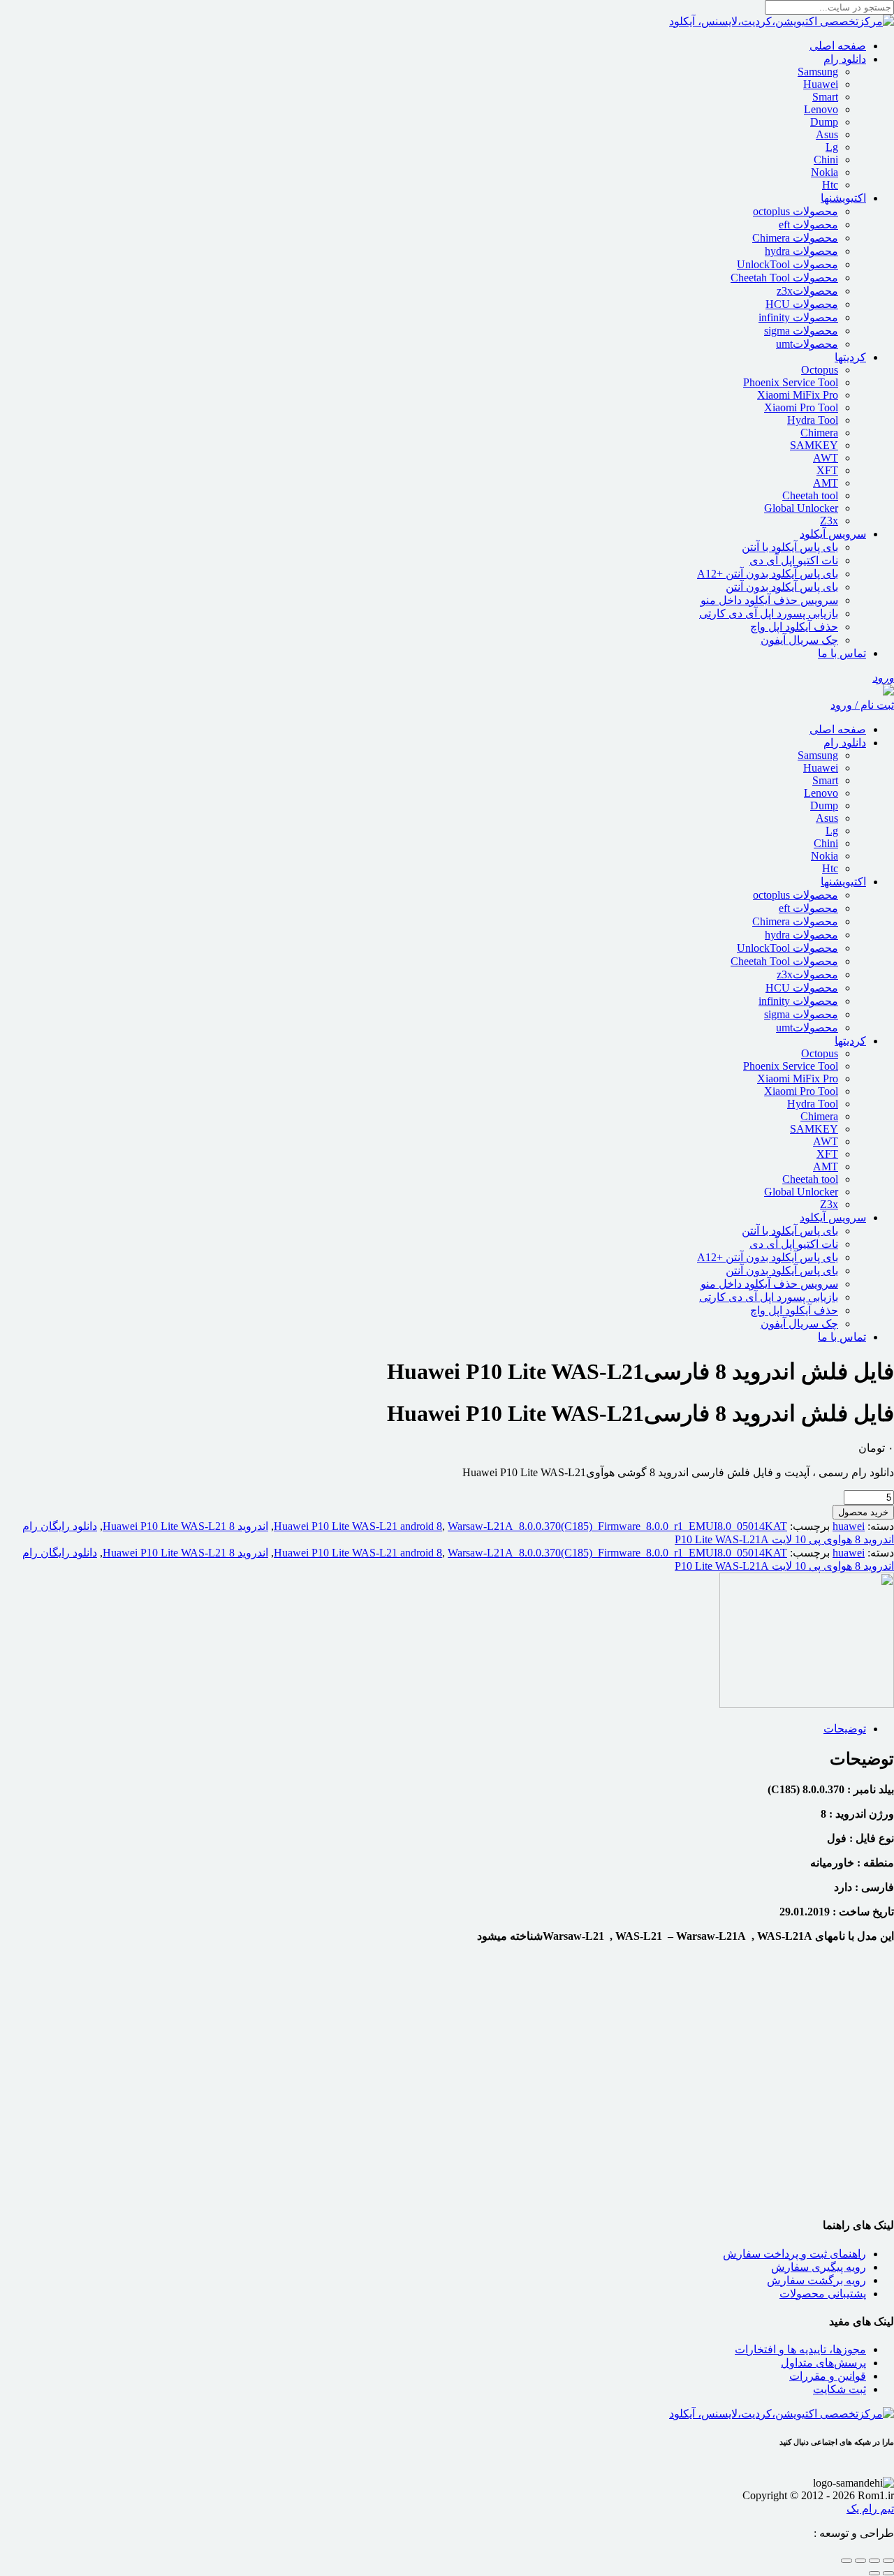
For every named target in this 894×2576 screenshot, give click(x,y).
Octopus (820, 370)
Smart (825, 97)
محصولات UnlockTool (787, 264)
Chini (826, 160)
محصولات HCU (802, 304)
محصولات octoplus (796, 211)
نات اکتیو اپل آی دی (794, 560)
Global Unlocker (801, 508)
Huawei (821, 84)
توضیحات (845, 1729)
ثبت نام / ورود (862, 705)
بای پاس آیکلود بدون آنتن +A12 (768, 574)
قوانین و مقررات (828, 2376)
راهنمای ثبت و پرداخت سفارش (794, 2254)
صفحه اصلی (838, 46)
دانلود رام (845, 59)
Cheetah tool (810, 495)
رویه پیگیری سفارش (819, 2267)
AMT (826, 483)
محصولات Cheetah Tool (784, 278)
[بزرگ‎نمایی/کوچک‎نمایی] (888, 2561)
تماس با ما (842, 653)
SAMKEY (814, 445)
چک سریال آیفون (799, 640)
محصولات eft (808, 225)
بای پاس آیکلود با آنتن (790, 547)
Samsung (818, 72)
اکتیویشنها (843, 198)
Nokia (825, 172)
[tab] (433, 1729)
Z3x (829, 521)
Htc (830, 185)
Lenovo (821, 109)
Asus (827, 134)
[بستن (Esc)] (847, 2561)
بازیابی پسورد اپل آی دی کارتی (769, 613)
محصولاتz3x (807, 291)
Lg (832, 147)
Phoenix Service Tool (791, 382)
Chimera (819, 433)
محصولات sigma (801, 331)
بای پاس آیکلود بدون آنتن (782, 587)
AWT (826, 458)
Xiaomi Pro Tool (801, 407)
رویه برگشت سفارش (816, 2280)
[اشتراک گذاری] (860, 2561)
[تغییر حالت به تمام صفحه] (874, 2561)
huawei (849, 1526)
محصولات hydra (801, 251)
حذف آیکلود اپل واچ (794, 627)
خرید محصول (863, 1512)
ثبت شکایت (840, 2389)
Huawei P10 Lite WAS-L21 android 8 (358, 1526)
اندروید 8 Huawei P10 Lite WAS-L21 (185, 1526)
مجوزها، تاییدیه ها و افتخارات (800, 2349)
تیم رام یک (870, 2509)
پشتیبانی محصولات (823, 2294)
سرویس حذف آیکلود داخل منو (769, 600)
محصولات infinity (798, 317)
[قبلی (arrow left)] (888, 2573)
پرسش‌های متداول (823, 2363)
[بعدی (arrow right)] (874, 2573)
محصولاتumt (807, 344)
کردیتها (850, 357)
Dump (824, 122)
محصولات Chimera (795, 238)
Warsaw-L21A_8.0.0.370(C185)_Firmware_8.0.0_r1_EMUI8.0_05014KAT (617, 1526)
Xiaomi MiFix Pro (798, 395)
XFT (827, 470)
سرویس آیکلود (833, 534)
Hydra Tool (813, 420)
